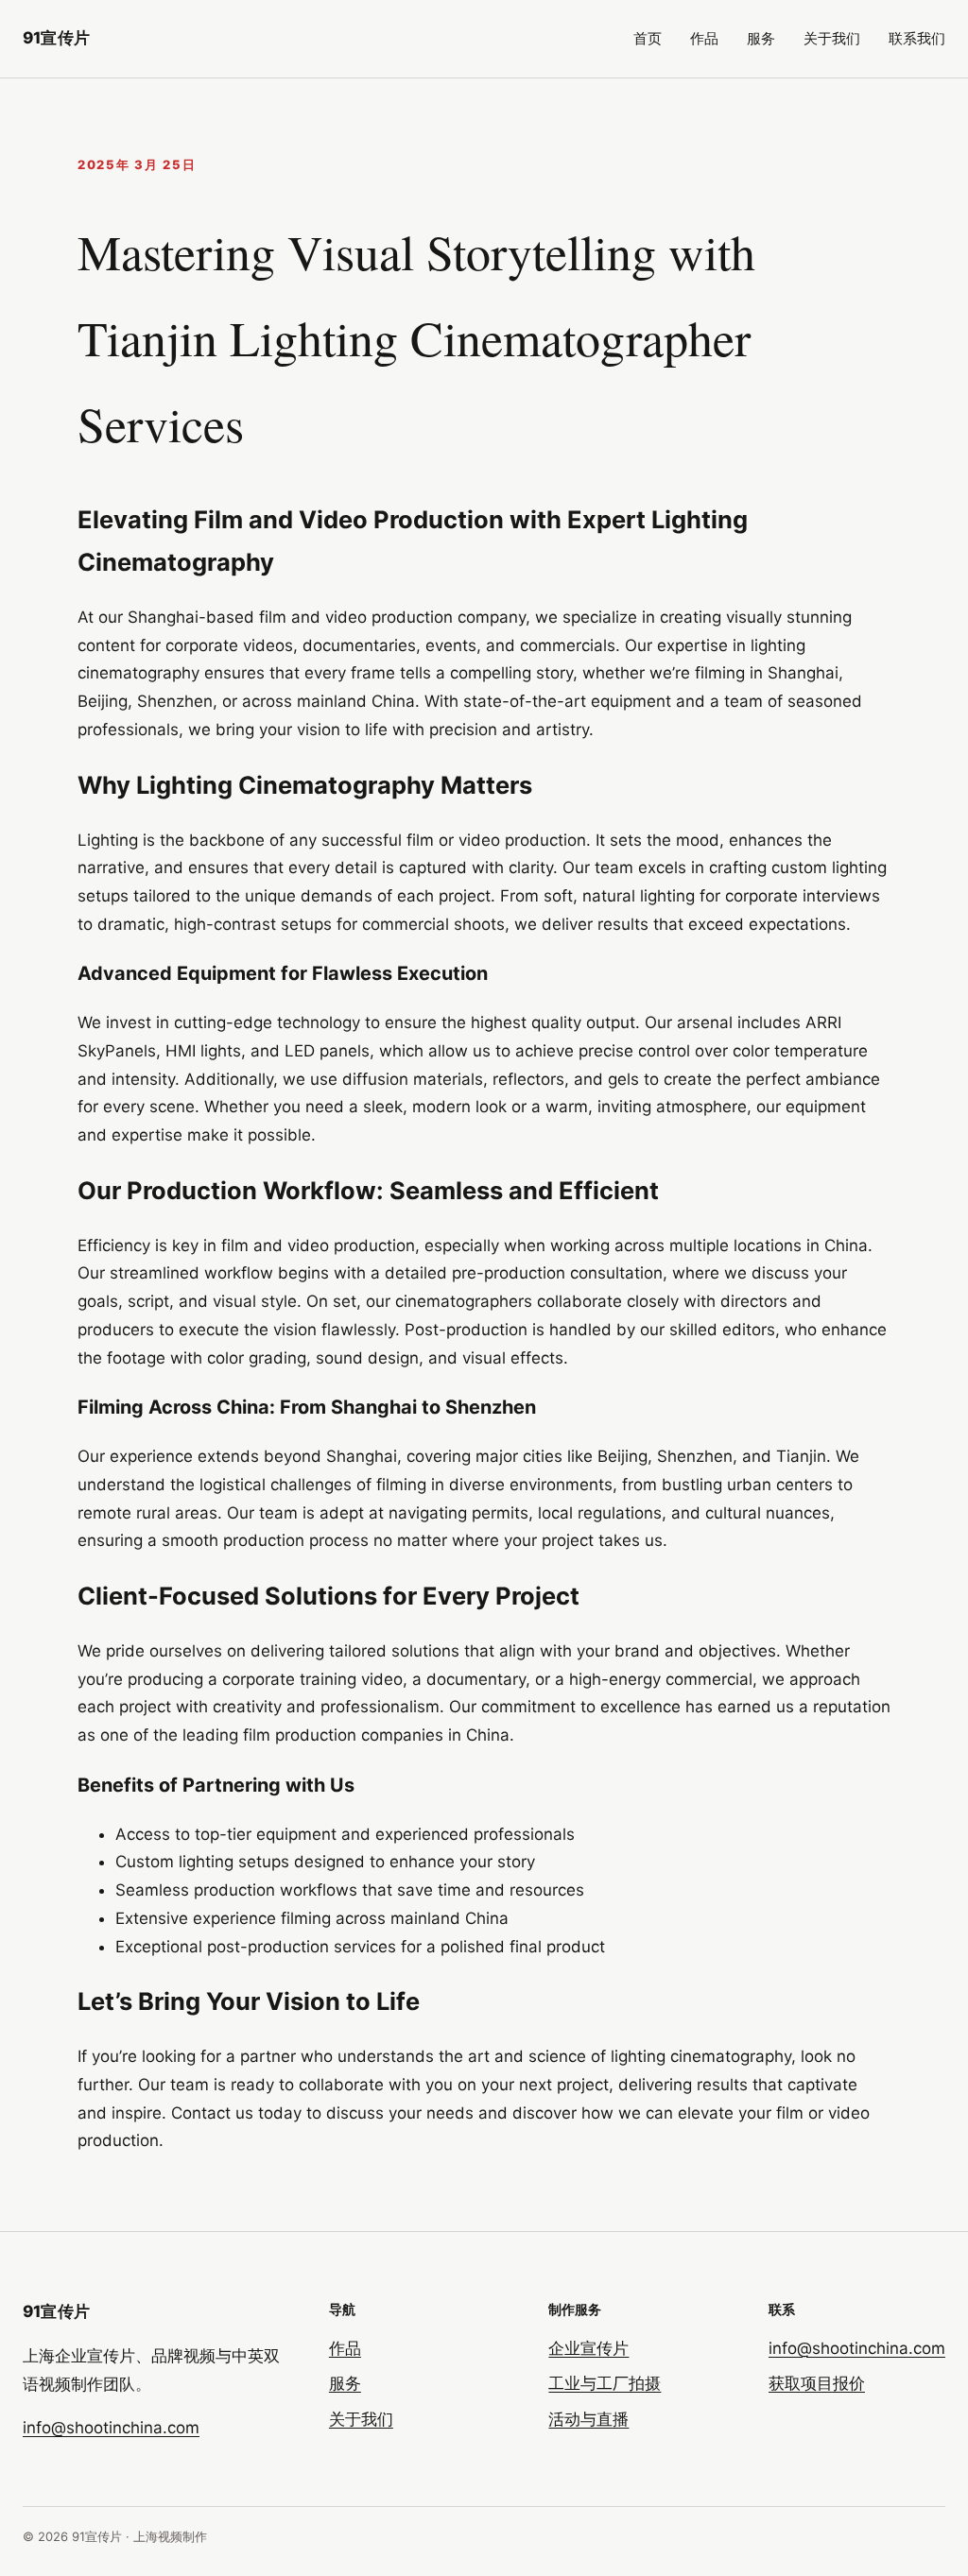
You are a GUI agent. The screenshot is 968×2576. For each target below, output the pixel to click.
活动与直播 (588, 2419)
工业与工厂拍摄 (605, 2383)
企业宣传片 (588, 2348)
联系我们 (917, 38)
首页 (648, 38)
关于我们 (832, 38)
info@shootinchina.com (111, 2428)
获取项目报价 (817, 2383)
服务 (761, 38)
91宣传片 (56, 38)
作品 (704, 38)
